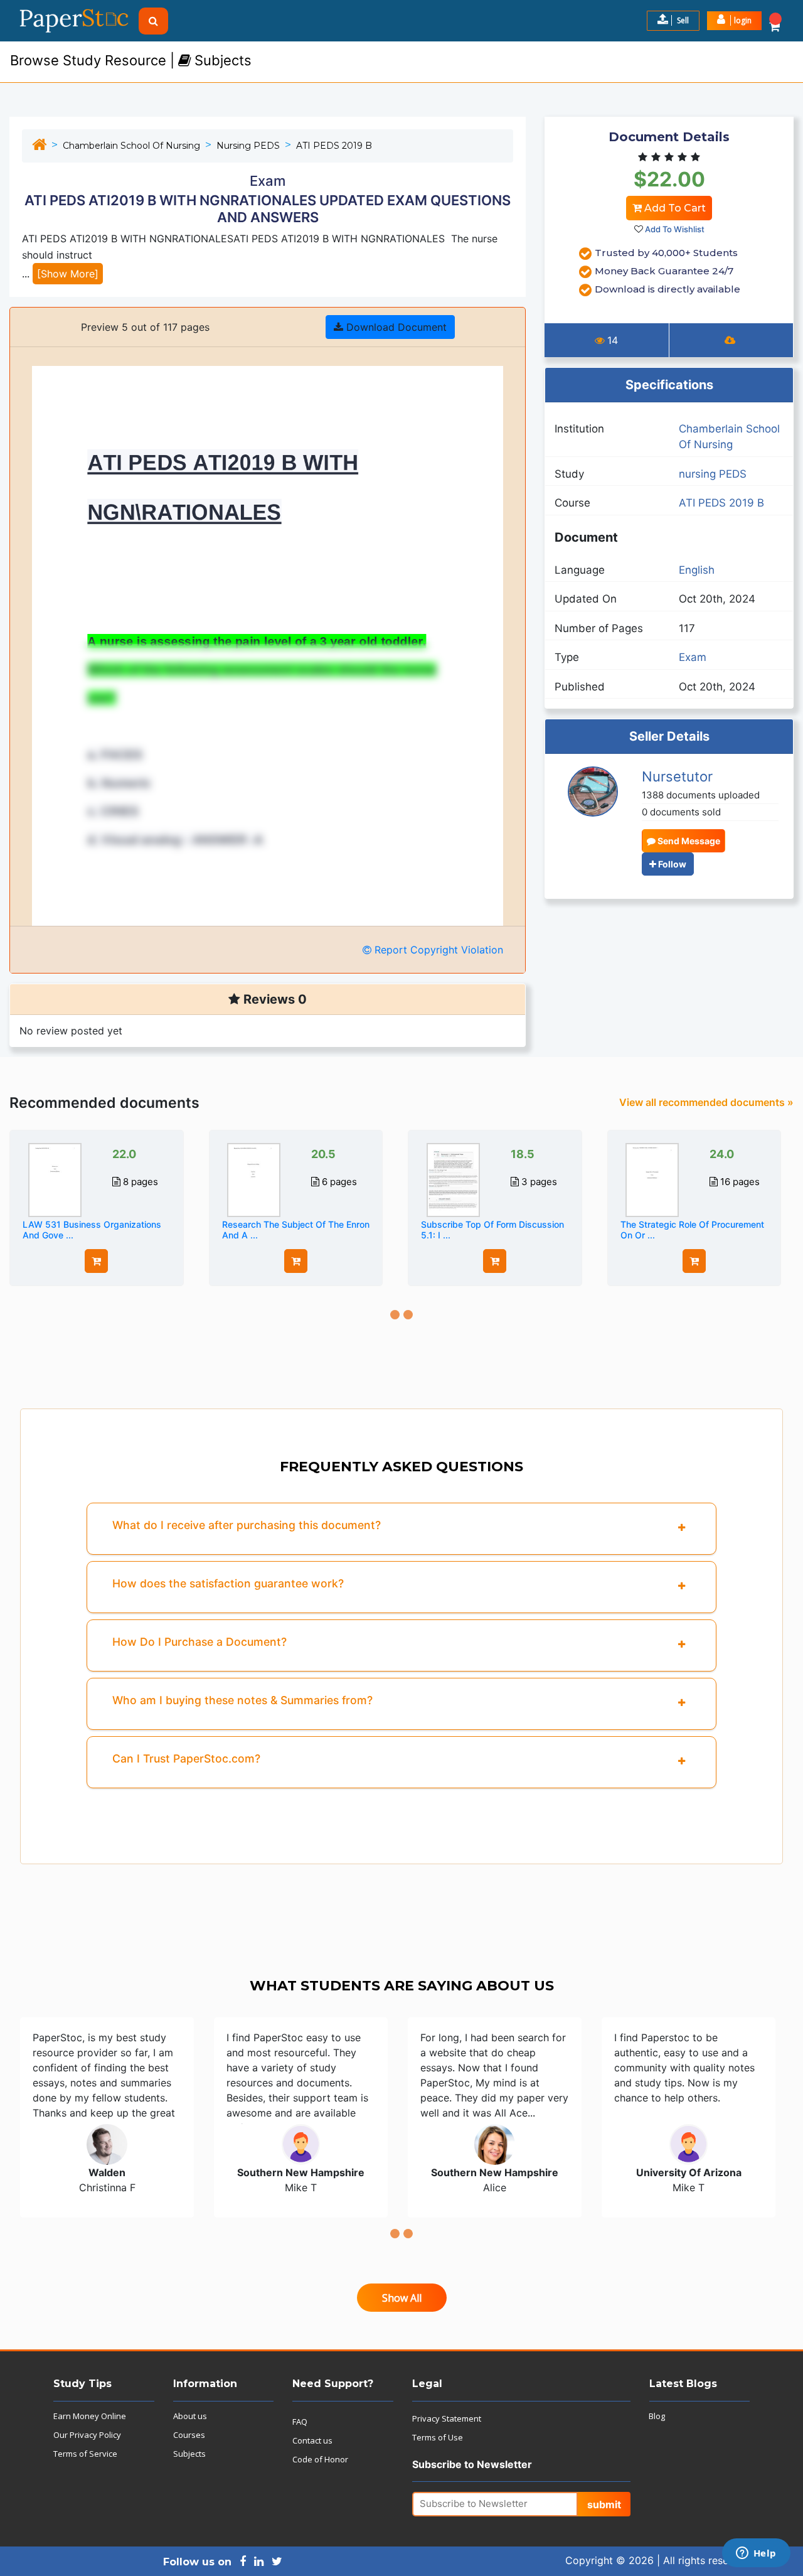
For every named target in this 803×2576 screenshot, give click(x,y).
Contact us (312, 2440)
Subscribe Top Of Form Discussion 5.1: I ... (492, 1230)
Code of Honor (320, 2459)
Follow (671, 864)
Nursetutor (677, 776)
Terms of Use (438, 2437)
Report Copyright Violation (437, 950)
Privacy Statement (447, 2418)
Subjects (189, 2454)
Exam (693, 657)
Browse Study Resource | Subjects (131, 60)
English (697, 570)
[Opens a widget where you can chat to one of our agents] (756, 2554)
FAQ (300, 2422)
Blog (657, 2416)
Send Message (688, 841)
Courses (189, 2435)
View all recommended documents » (706, 1102)
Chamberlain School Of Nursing (131, 146)
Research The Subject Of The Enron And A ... (296, 1230)
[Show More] (68, 274)
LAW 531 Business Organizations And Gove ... (92, 1230)
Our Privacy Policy (87, 2435)
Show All (402, 2298)
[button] (734, 21)
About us (190, 2416)
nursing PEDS (248, 146)
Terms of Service (85, 2454)
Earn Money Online (90, 2416)
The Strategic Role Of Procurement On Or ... (692, 1230)
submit (604, 2504)
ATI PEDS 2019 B (334, 146)
